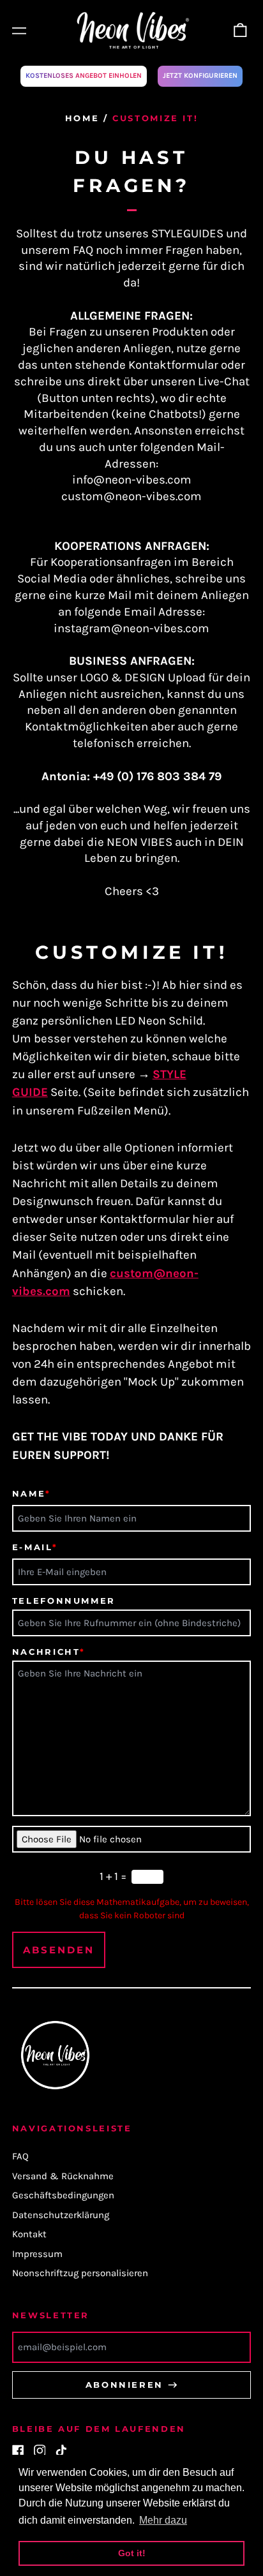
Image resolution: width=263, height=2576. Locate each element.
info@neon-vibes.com (132, 480)
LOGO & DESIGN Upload (143, 677)
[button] (241, 31)
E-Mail (35, 1547)
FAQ (83, 250)
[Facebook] (18, 2451)
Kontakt (29, 2234)
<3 (152, 891)
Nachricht (49, 1652)
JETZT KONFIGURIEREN (200, 76)
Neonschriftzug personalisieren (80, 2273)
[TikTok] (61, 2451)
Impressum (37, 2254)
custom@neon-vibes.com (131, 496)
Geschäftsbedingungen (63, 2195)
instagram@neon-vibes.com (131, 628)
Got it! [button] (132, 2553)
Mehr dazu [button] (163, 2520)
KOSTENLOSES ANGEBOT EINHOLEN (84, 76)
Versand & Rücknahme (63, 2176)
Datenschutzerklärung (61, 2215)
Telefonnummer (64, 1601)
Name (32, 1493)
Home (82, 118)
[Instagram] (40, 2451)
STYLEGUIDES (187, 233)
